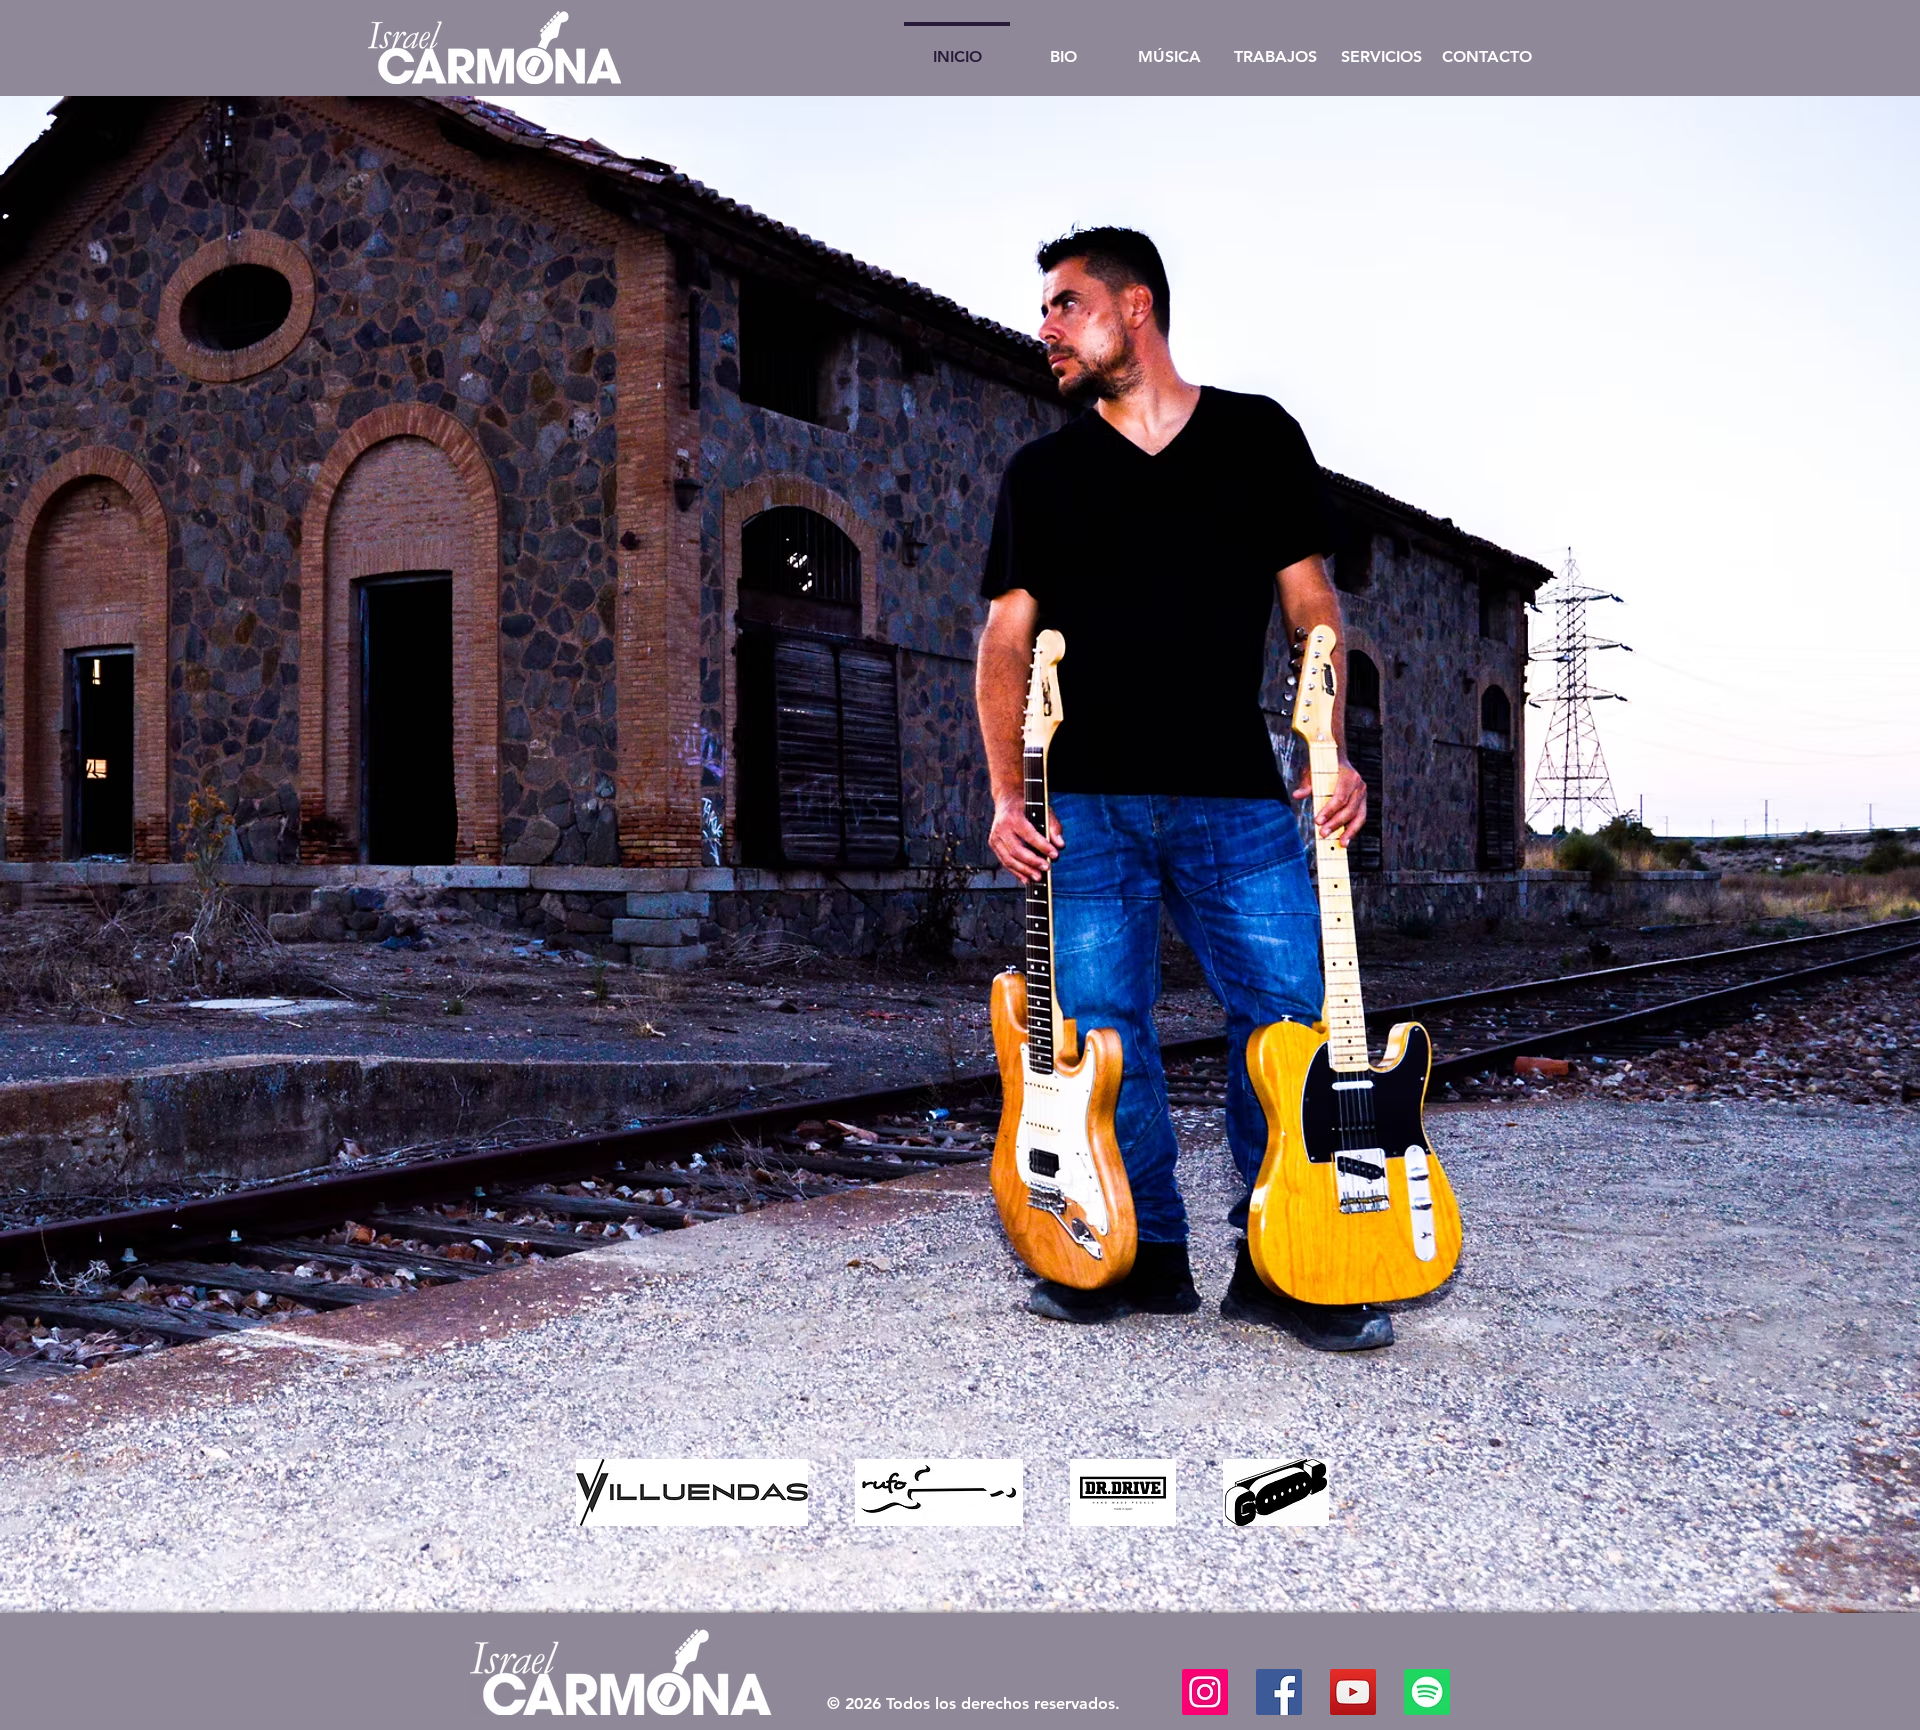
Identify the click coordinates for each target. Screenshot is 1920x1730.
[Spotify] (1427, 1692)
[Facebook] (1279, 1692)
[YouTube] (1353, 1692)
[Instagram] (1205, 1692)
